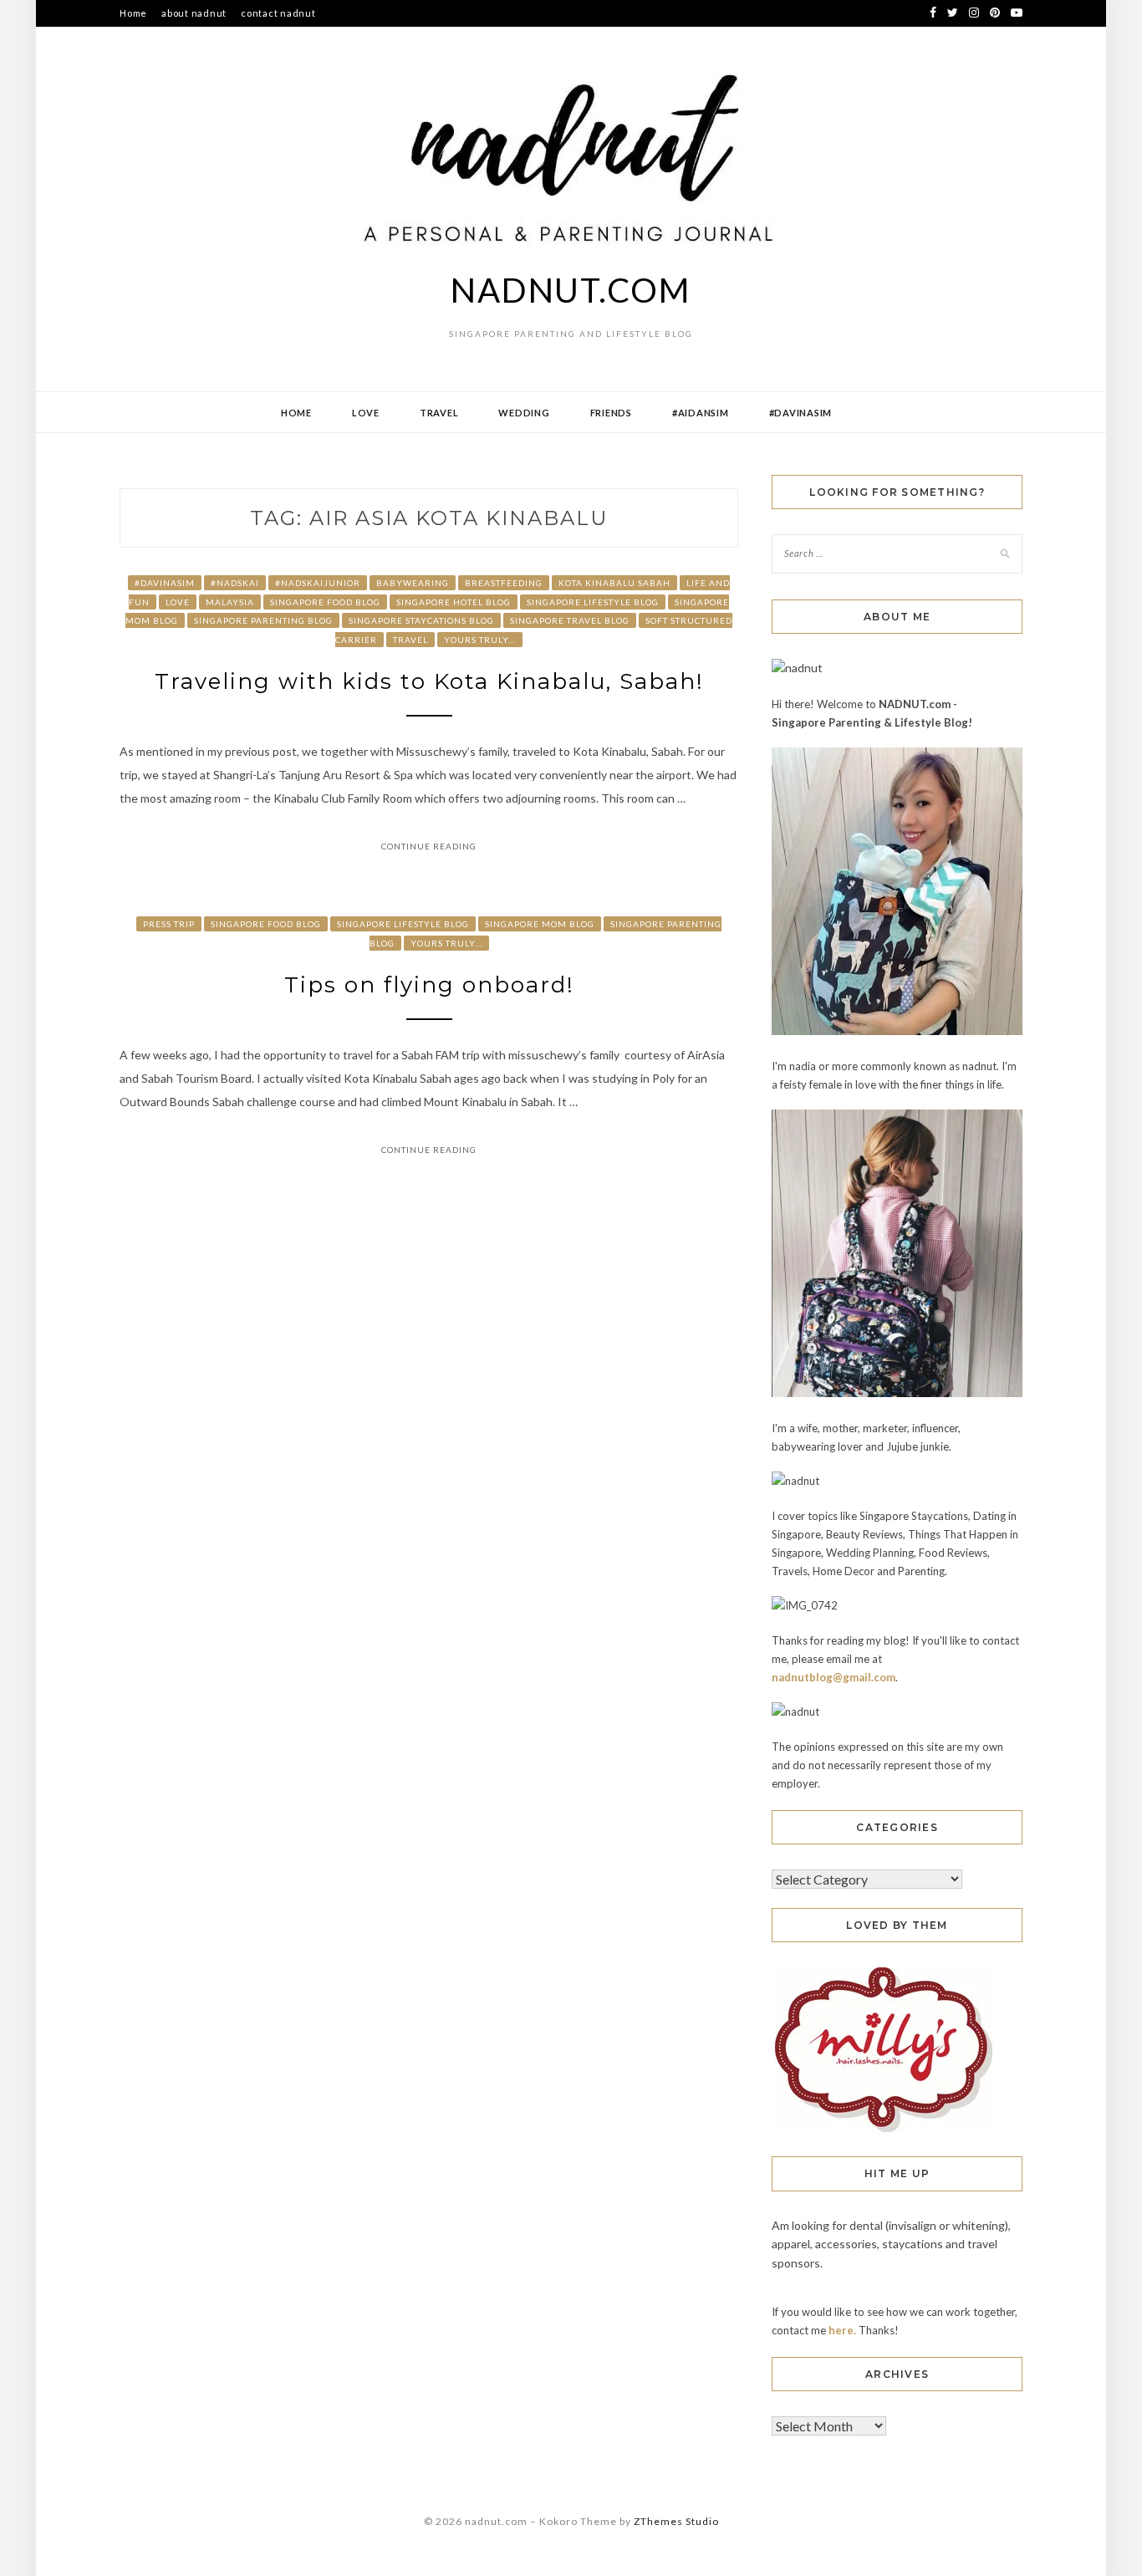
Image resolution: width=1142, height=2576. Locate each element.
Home (133, 13)
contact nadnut (278, 13)
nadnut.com (571, 290)
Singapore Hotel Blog (454, 602)
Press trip (169, 924)
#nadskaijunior (318, 583)
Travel (439, 413)
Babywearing (413, 583)
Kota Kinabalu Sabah (614, 583)
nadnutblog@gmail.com (834, 1677)
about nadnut (194, 13)
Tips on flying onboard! (429, 985)
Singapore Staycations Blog (421, 620)
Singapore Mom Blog (540, 924)
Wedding (524, 413)
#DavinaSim (801, 413)
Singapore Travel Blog (570, 620)
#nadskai (235, 583)
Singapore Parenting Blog (263, 620)
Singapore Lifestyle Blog (593, 602)
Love (366, 413)
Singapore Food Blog (325, 602)
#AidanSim (701, 413)
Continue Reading (429, 846)
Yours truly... (480, 640)
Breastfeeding (504, 583)
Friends (611, 413)
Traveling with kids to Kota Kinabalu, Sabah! (429, 681)
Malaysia (230, 602)
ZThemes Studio (676, 2521)
